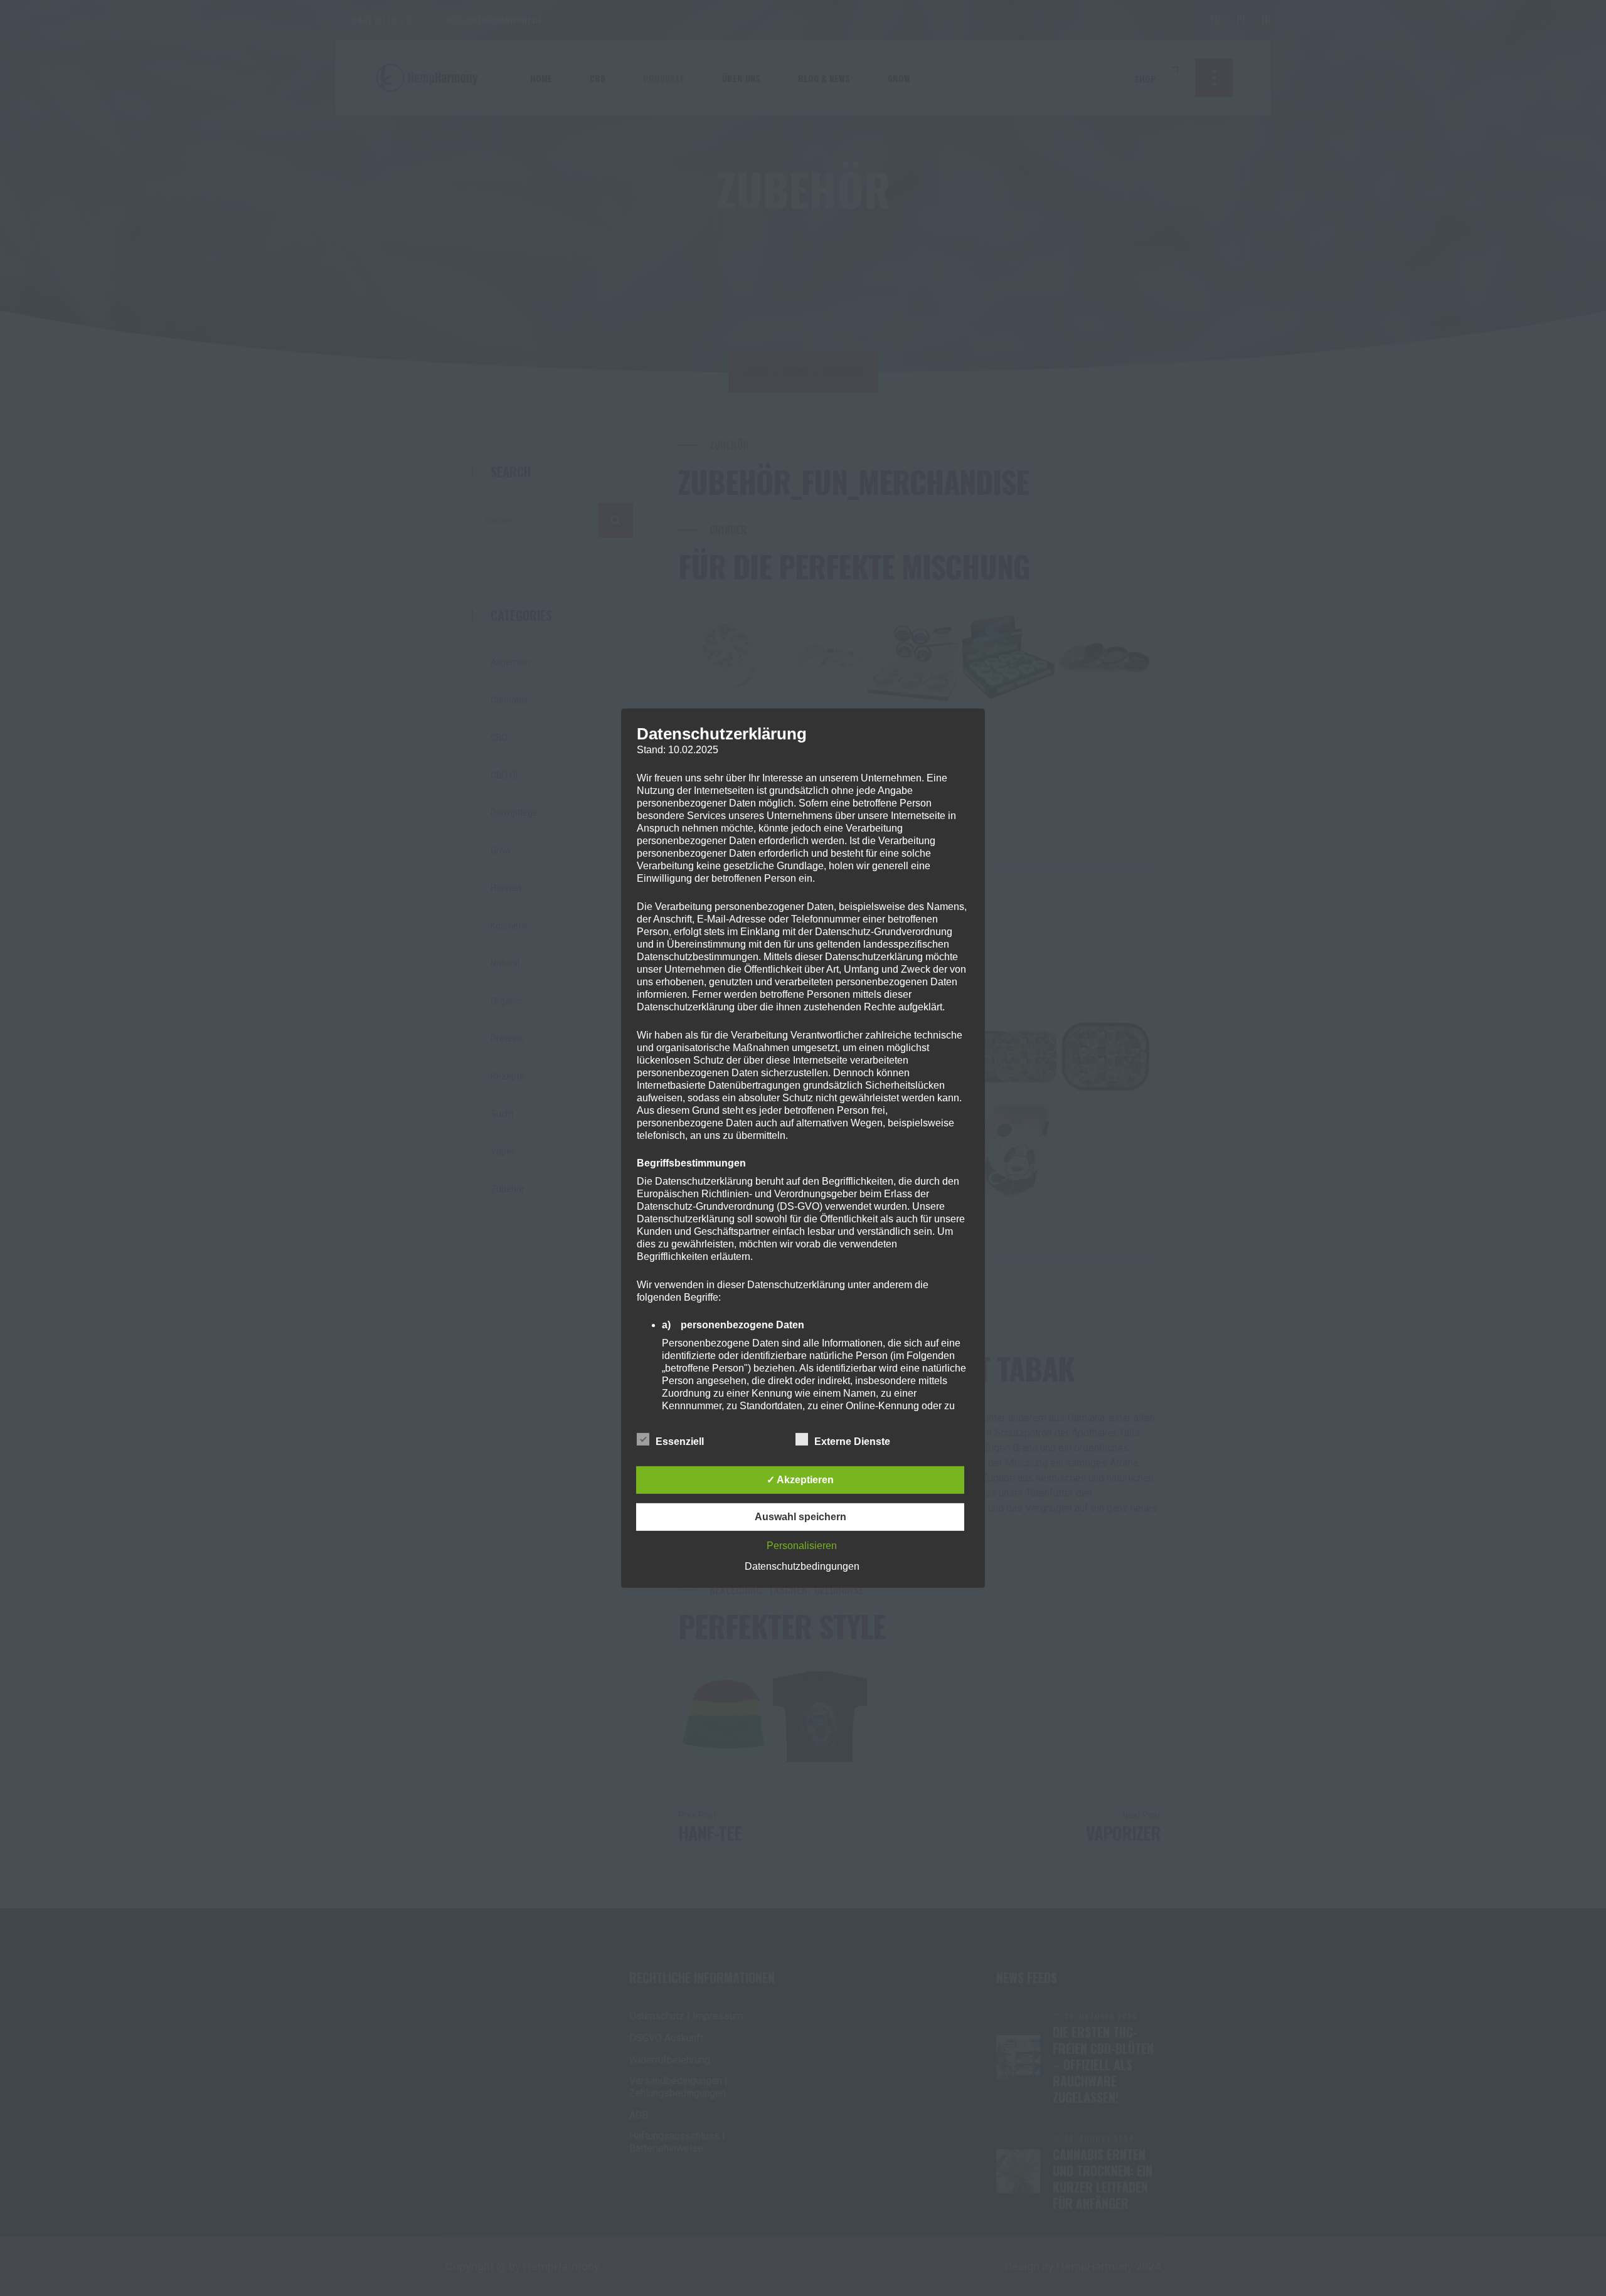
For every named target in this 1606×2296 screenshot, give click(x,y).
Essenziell (680, 1442)
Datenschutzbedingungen (802, 1566)
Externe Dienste (852, 1442)
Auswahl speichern (800, 1517)
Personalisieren (802, 1546)
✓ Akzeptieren (800, 1480)
